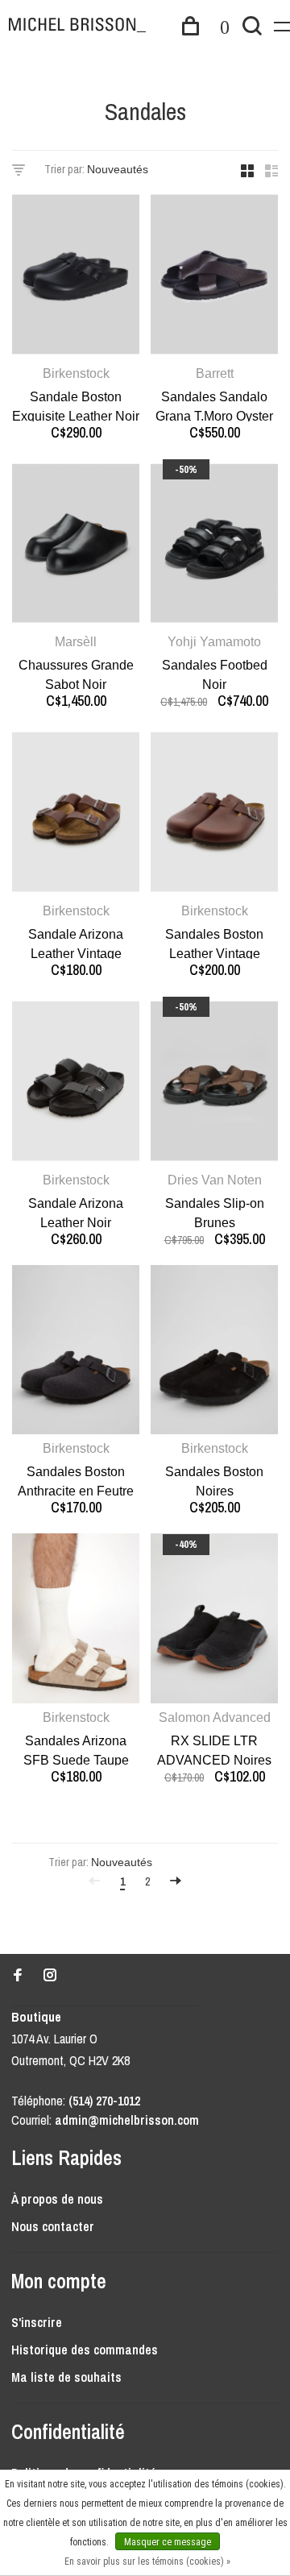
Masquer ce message (168, 2542)
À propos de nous (57, 2199)
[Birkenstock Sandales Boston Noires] (214, 1352)
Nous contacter (53, 2226)
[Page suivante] (176, 1881)
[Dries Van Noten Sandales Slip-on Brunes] (214, 1083)
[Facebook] (18, 1976)
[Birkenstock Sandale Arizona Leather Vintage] (76, 814)
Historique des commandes (85, 2350)
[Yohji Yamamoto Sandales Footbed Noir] (214, 546)
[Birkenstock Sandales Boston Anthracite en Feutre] (76, 1352)
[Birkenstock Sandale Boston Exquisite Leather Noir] (76, 277)
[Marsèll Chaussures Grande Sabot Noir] (76, 546)
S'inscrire (37, 2322)
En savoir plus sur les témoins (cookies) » (147, 2561)
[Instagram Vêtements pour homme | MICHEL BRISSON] (50, 1976)
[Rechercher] (252, 28)
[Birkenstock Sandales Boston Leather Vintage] (214, 814)
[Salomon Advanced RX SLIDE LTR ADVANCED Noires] (214, 1621)
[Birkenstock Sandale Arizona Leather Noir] (76, 1083)
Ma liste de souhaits (66, 2377)
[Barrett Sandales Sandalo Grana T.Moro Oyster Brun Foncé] (214, 277)
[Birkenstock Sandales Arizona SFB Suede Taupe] (76, 1621)
